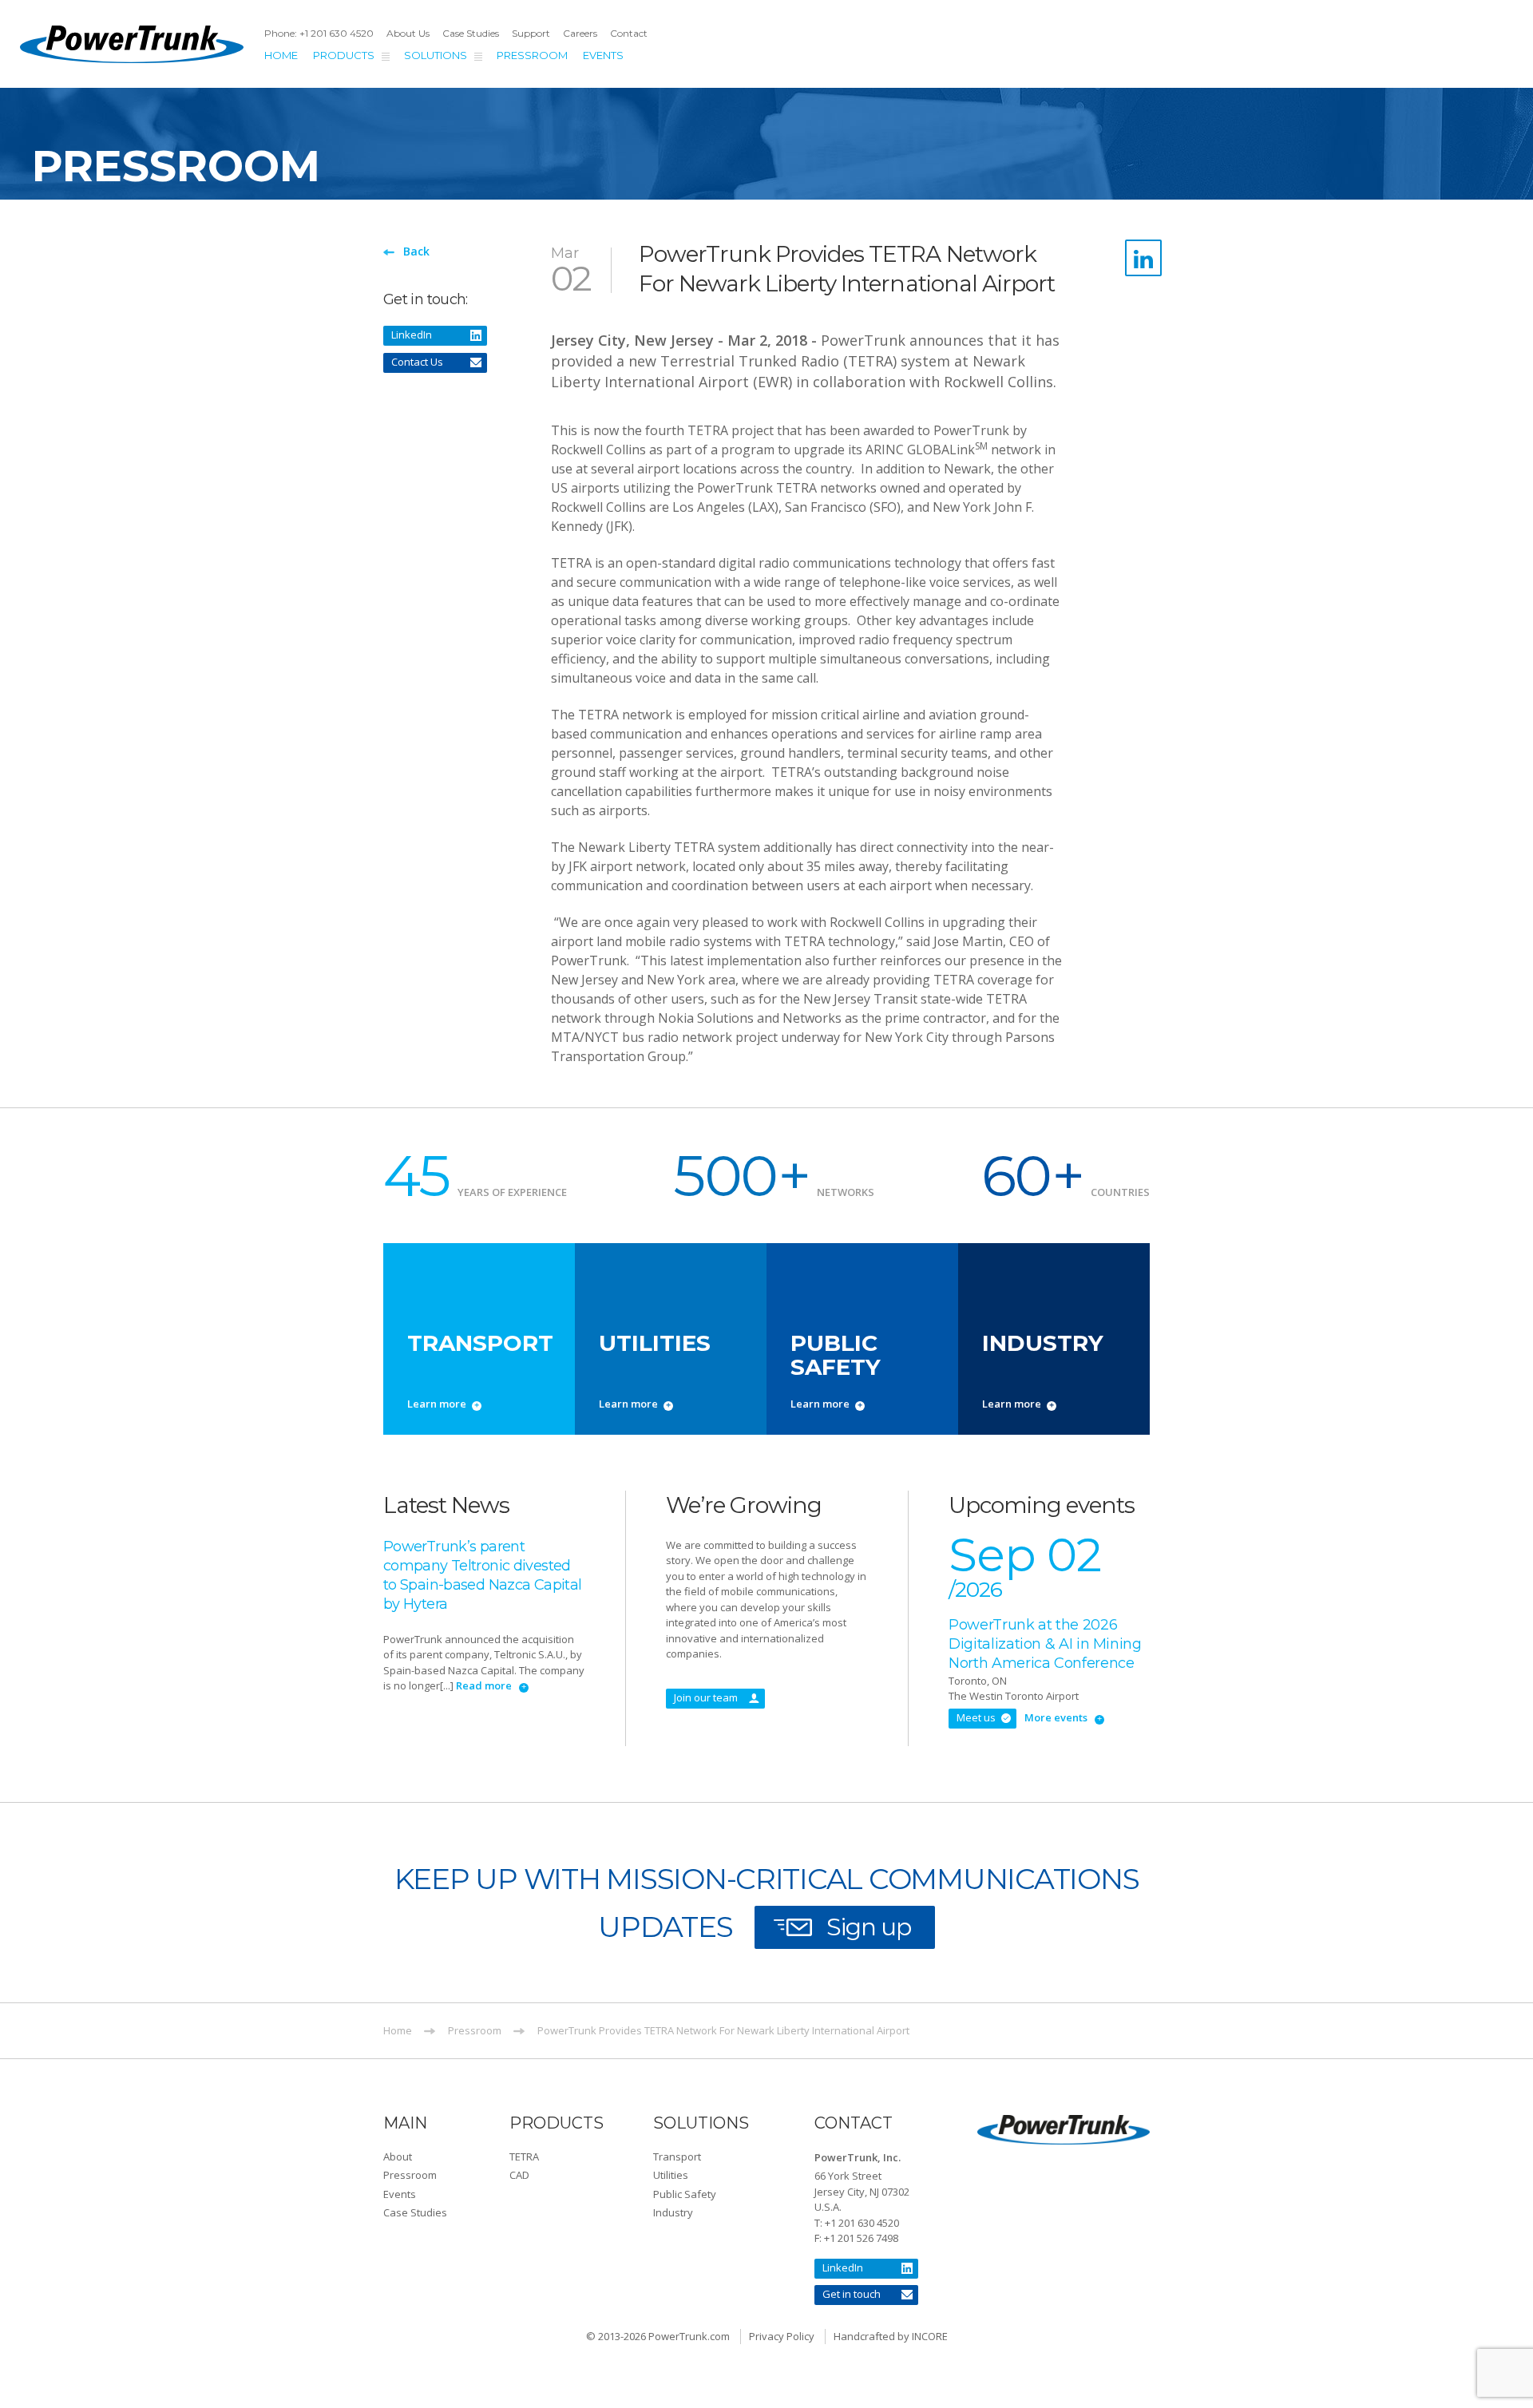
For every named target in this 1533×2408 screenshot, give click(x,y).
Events (603, 55)
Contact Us (417, 362)
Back (416, 251)
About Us (408, 33)
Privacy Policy (782, 2336)
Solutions (436, 55)
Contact (629, 33)
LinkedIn (412, 335)
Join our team (706, 1697)
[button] (446, 2169)
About (398, 2157)
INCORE (930, 2336)
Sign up (868, 1927)
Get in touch (852, 2294)
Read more (484, 1685)
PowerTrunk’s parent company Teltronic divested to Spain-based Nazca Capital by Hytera (482, 1575)
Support (531, 33)
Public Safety (685, 2194)
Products (344, 55)
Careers (580, 33)
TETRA (524, 2157)
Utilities (671, 2175)
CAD (519, 2175)
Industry (673, 2212)
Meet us (976, 1717)
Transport (677, 2157)
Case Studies (471, 33)
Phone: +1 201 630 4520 (319, 33)
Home (281, 55)
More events (1056, 1717)
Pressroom (532, 55)
